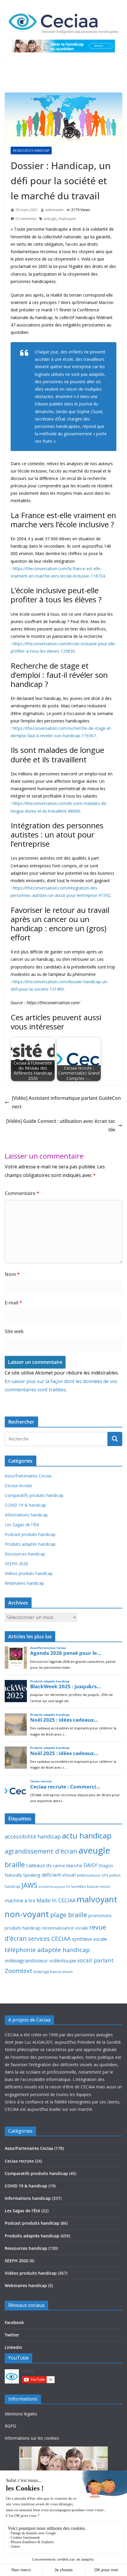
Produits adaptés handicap (30, 1544)
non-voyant (27, 1914)
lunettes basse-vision (91, 1886)
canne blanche (68, 1865)
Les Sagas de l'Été (22, 1525)
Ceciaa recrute (18, 1486)
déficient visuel (59, 1875)
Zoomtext (18, 1971)
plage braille (69, 1915)
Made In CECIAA (56, 1900)
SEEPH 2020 (16, 1564)
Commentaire (22, 1193)
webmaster (55, 210)
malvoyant (67, 219)
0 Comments (26, 219)
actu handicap (87, 1836)
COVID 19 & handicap (25, 1505)
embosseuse (89, 1875)
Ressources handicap (31, 151)
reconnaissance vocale (65, 1928)
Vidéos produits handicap (29, 1573)
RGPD (10, 2426)
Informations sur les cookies (32, 2438)
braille (15, 1865)
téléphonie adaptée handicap (47, 1950)
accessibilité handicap (33, 1836)
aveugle (50, 219)
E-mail (13, 1303)
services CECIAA (49, 1939)
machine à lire (20, 1901)
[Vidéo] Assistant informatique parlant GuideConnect (66, 1102)
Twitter (12, 2335)
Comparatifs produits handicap (34, 1495)
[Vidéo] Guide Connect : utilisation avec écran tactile (61, 1125)
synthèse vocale (89, 1939)
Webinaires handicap (24, 1583)
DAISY (90, 1865)
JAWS (29, 1885)
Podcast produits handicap (30, 1534)
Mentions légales (21, 2414)
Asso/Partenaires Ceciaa (28, 1476)
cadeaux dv (39, 1865)
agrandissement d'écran (41, 1851)
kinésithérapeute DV (54, 1887)
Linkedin (13, 2347)
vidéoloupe (63, 1960)
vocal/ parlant (95, 1960)
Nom (12, 1274)
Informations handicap (26, 1515)
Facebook (14, 2322)
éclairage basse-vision (53, 1972)
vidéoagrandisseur (26, 1960)
